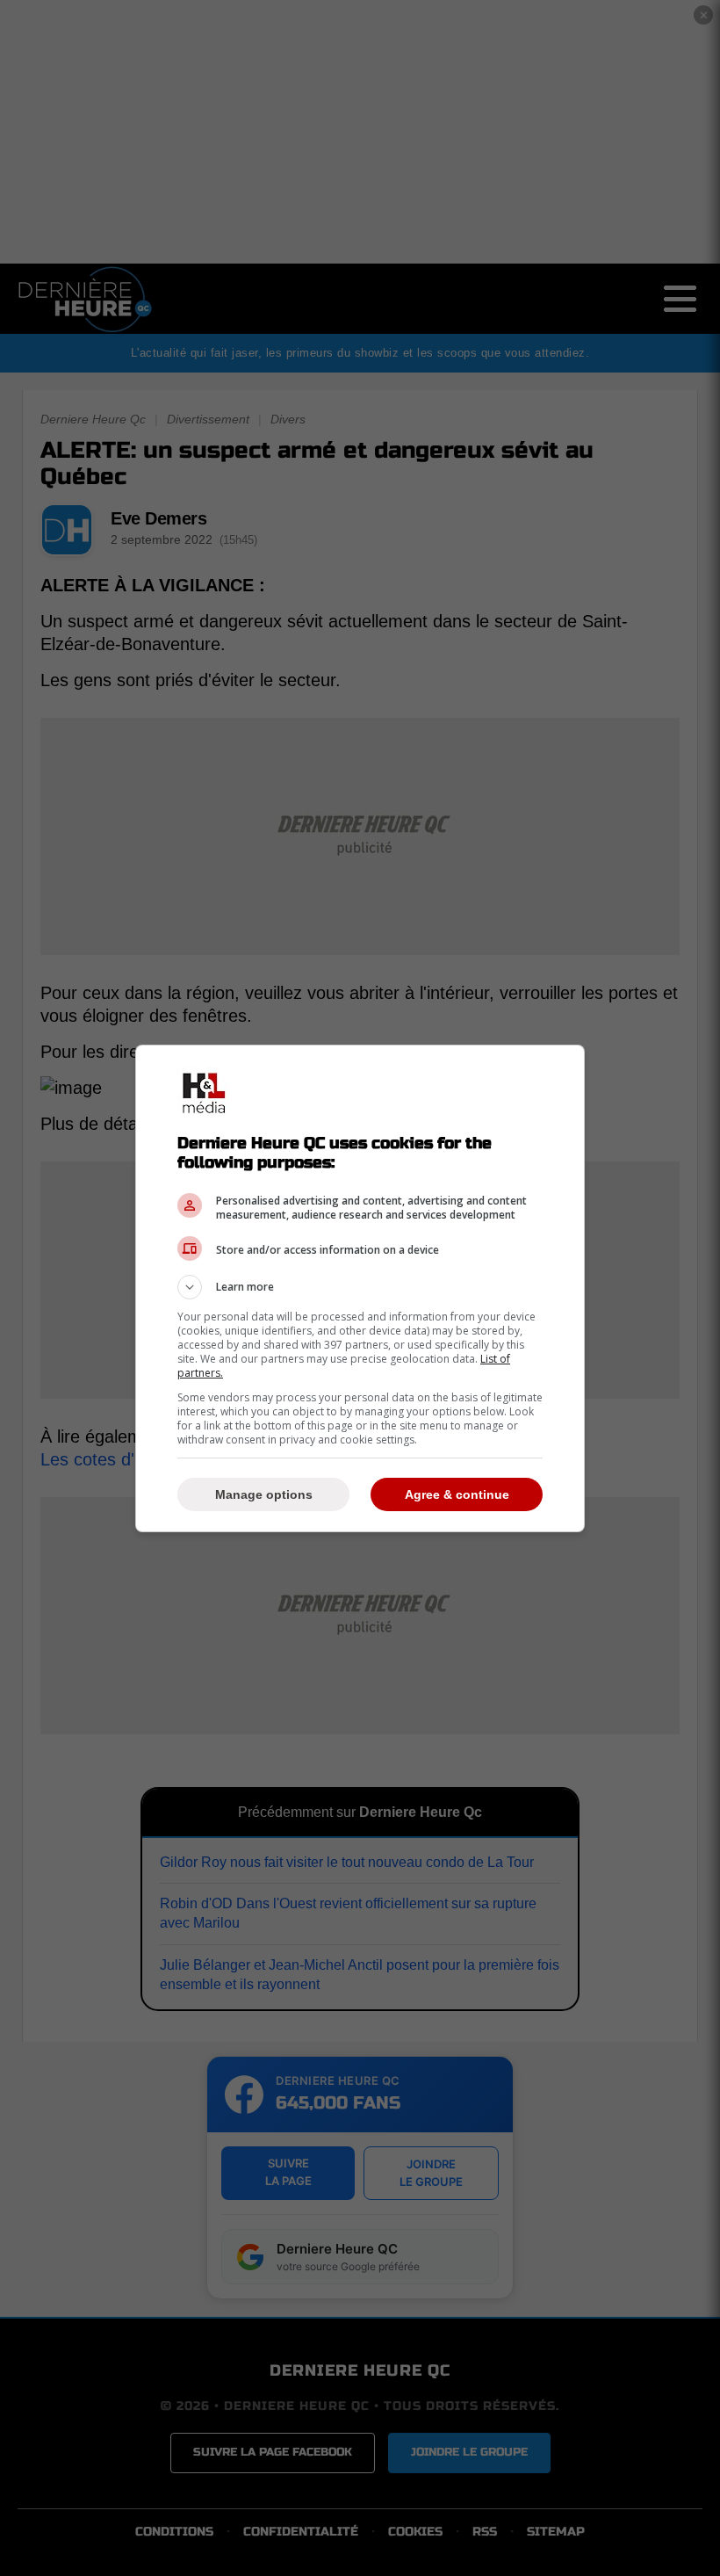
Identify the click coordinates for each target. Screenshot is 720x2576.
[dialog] (360, 1288)
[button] (360, 1287)
